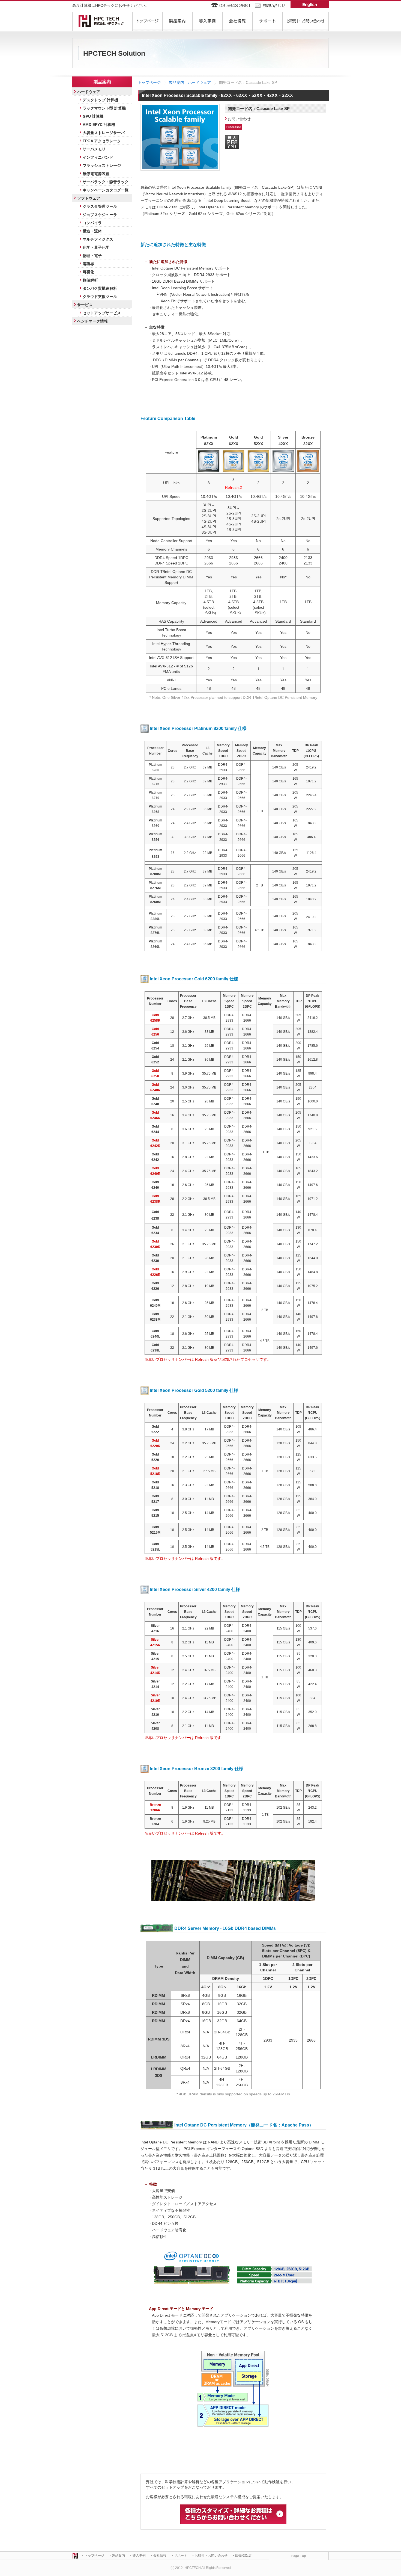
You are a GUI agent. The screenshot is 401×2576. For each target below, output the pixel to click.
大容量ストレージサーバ (104, 133)
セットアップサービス (102, 313)
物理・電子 (92, 256)
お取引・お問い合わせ (211, 2556)
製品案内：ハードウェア (190, 82)
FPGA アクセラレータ (102, 141)
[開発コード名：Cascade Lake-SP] (180, 108)
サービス (85, 305)
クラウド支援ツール (100, 297)
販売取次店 (243, 2556)
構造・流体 (92, 231)
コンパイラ (92, 223)
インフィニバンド (98, 157)
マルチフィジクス (98, 239)
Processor (234, 127)
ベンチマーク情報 (92, 321)
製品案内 (118, 2556)
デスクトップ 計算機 (100, 100)
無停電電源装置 (96, 174)
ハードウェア (89, 92)
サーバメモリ (94, 149)
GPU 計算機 (93, 116)
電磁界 (88, 264)
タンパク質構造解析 (100, 288)
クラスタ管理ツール (100, 206)
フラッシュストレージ (102, 165)
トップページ (149, 82)
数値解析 (90, 280)
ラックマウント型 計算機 (104, 108)
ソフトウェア (89, 198)
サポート (181, 2556)
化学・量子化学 (96, 247)
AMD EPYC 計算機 (99, 125)
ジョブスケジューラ (100, 215)
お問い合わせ (239, 119)
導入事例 (139, 2556)
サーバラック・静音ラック (106, 182)
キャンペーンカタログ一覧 (106, 190)
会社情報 (160, 2556)
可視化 (88, 272)
